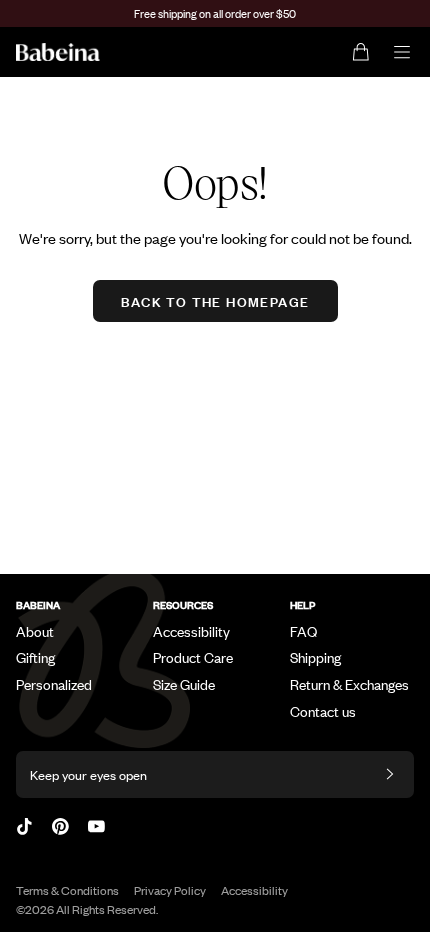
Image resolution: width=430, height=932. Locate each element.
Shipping (315, 657)
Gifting (35, 657)
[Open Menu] (402, 52)
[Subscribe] (390, 774)
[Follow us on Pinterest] (60, 826)
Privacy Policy (170, 890)
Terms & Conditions (67, 890)
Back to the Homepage (215, 300)
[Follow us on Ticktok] (24, 826)
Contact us (323, 711)
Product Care (193, 657)
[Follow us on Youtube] (96, 826)
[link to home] (58, 52)
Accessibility (191, 631)
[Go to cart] (361, 52)
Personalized (54, 684)
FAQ (303, 631)
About (35, 631)
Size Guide (184, 684)
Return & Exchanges (349, 684)
